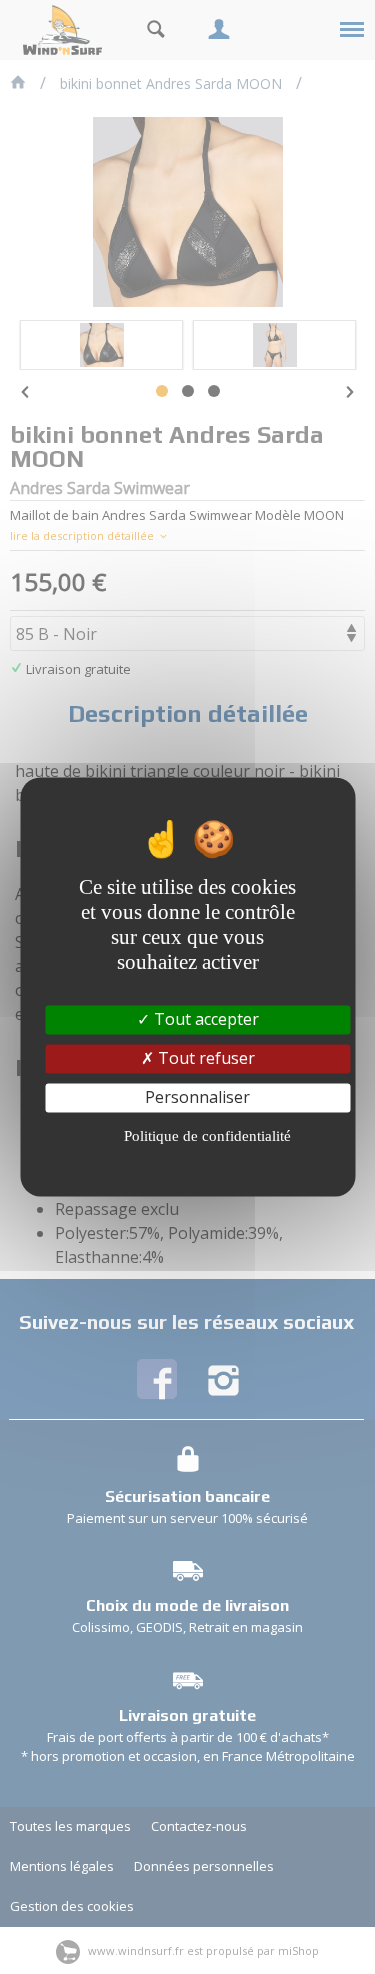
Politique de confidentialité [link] (207, 1137)
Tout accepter (204, 1019)
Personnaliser (197, 1097)
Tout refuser (204, 1058)
